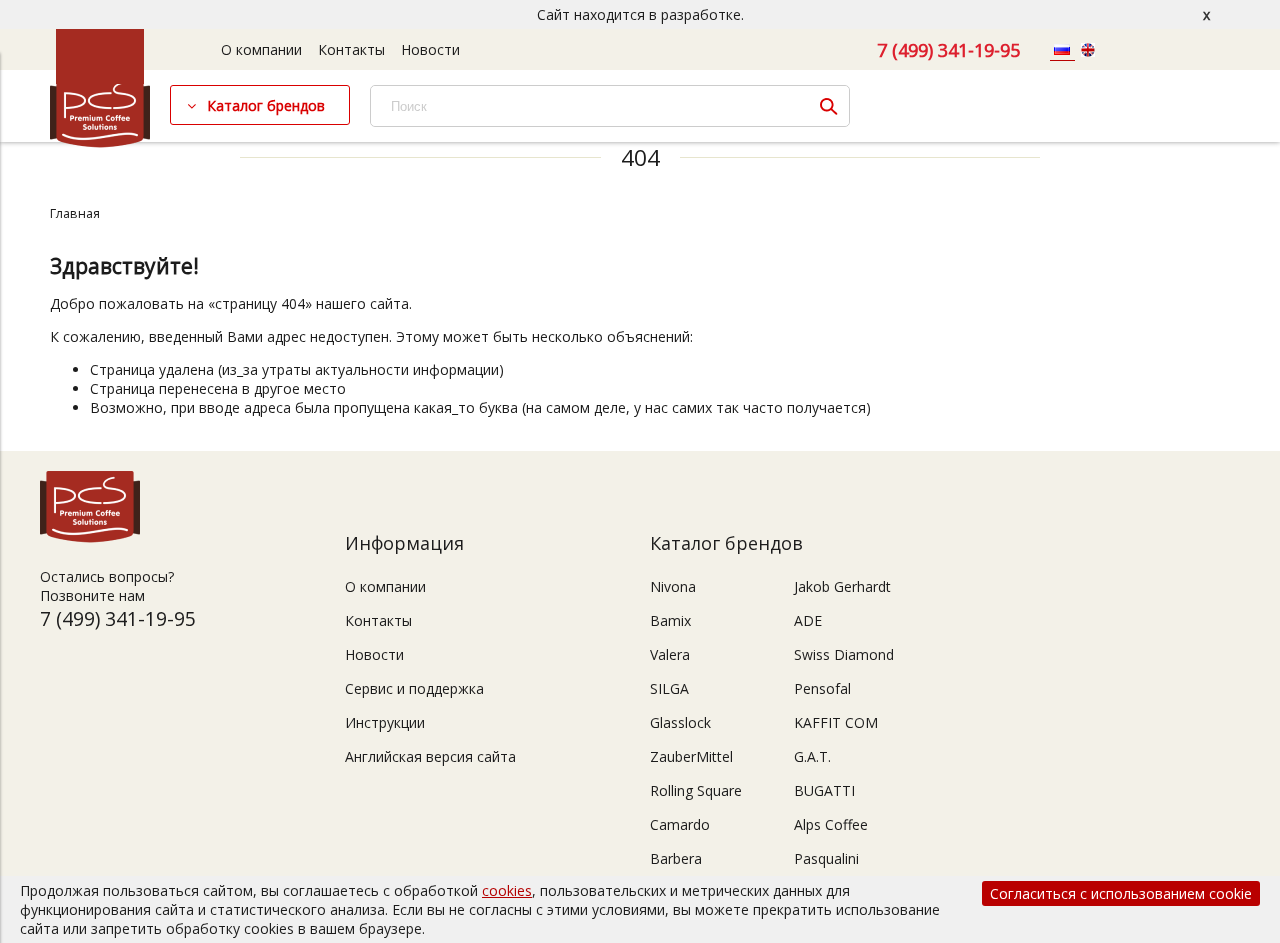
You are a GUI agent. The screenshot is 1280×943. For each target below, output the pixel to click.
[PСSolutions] (100, 142)
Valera (670, 654)
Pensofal (822, 688)
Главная (75, 213)
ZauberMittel (691, 756)
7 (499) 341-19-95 (948, 50)
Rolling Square (696, 790)
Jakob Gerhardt (842, 586)
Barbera (676, 858)
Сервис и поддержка (414, 688)
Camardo (680, 824)
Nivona (673, 586)
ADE (808, 620)
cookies (507, 890)
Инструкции (385, 722)
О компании (261, 49)
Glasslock (680, 722)
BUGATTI (824, 790)
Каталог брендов (266, 105)
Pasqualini (826, 858)
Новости (430, 49)
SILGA (669, 688)
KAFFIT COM (836, 722)
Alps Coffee (831, 824)
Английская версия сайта (430, 756)
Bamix (670, 620)
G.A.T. (812, 756)
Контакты (351, 49)
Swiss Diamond (844, 654)
